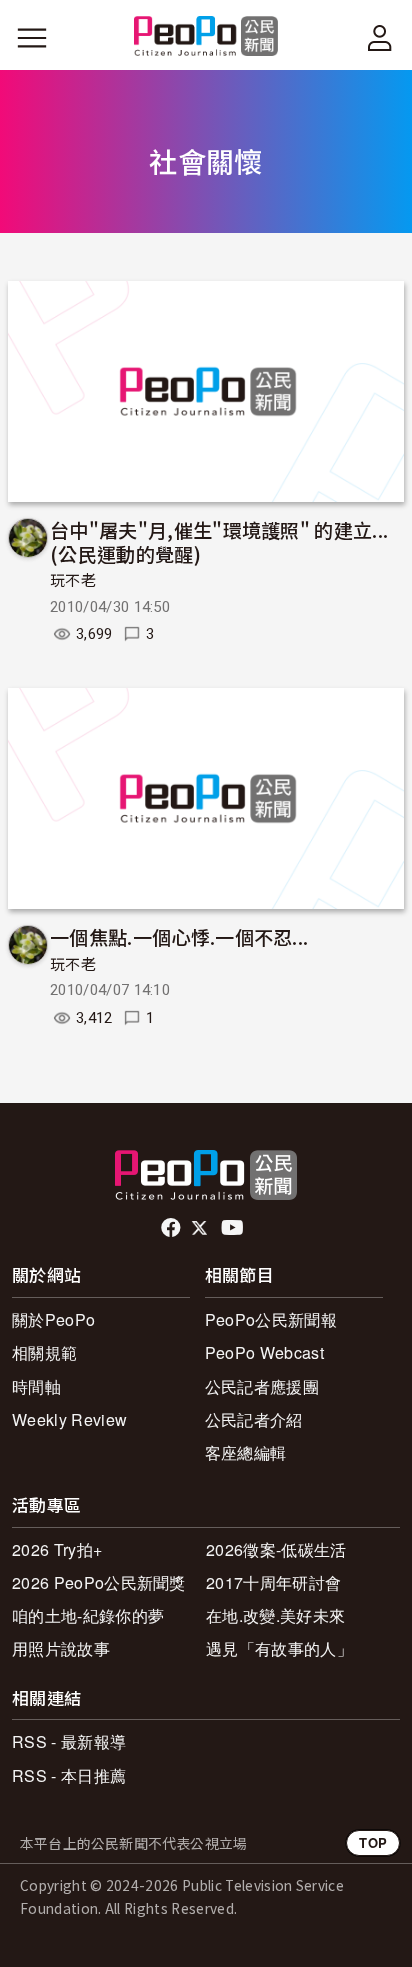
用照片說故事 (61, 1648)
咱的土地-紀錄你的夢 (88, 1615)
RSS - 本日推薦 (69, 1775)
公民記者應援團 (262, 1386)
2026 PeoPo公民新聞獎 (99, 1582)
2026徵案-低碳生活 (276, 1549)
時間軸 (36, 1386)
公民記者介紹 (254, 1419)
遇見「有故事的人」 (279, 1648)
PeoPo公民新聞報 (271, 1319)
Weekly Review (69, 1419)
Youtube (234, 1228)
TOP (373, 1842)
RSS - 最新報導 (69, 1741)
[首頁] (206, 37)
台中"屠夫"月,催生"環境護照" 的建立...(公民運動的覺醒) (219, 541)
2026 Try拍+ (57, 1549)
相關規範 (44, 1352)
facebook (172, 1228)
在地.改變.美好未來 (275, 1615)
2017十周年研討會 (273, 1582)
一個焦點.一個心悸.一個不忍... (179, 936)
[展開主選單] (32, 38)
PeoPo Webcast (264, 1352)
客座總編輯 (246, 1452)
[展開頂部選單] (380, 38)
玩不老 (73, 581)
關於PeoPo (53, 1319)
